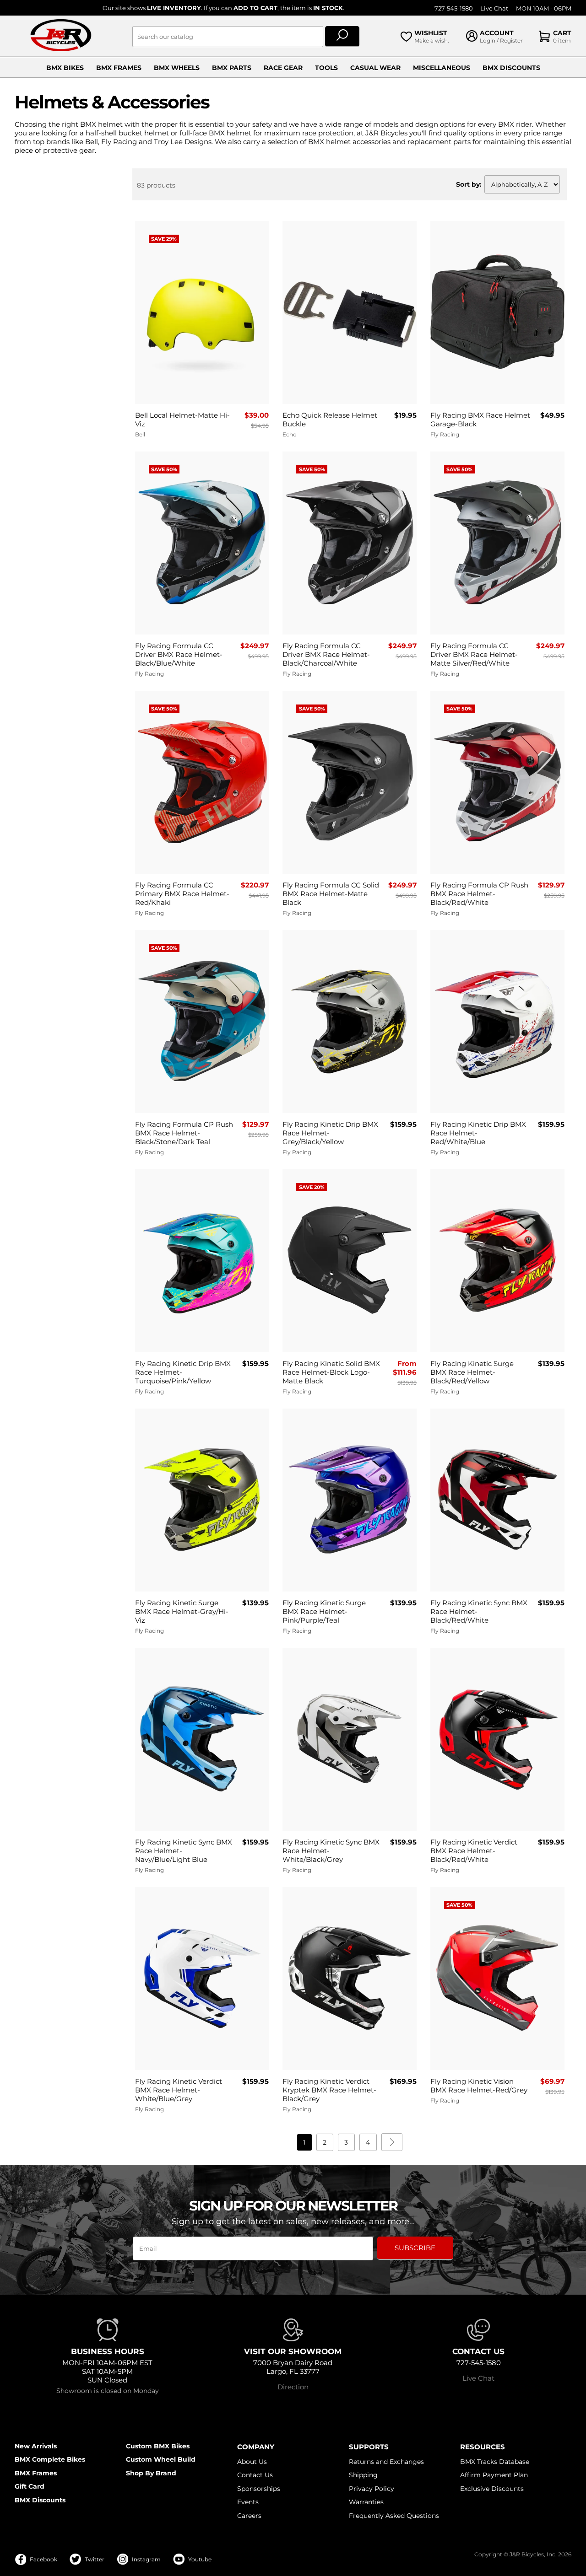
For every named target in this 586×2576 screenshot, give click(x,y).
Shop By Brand (151, 2473)
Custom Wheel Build (161, 2459)
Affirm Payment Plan (494, 2475)
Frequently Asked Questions (394, 2516)
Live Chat (494, 8)
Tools (326, 68)
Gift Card (30, 2486)
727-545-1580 (454, 8)
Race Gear (283, 68)
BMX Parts (232, 68)
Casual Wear (375, 68)
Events (248, 2502)
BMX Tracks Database (495, 2462)
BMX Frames (119, 68)
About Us (252, 2462)
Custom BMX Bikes (158, 2446)
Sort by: (469, 184)
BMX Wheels (177, 68)
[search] (342, 37)
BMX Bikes (65, 68)
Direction (293, 2387)
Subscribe (415, 2248)
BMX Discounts (511, 68)
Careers (249, 2516)
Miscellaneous (442, 68)
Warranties (366, 2502)
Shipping (363, 2475)
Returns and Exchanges (386, 2462)
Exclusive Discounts (492, 2489)
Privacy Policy (372, 2489)
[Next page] (392, 2142)
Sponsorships (259, 2489)
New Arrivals (36, 2446)
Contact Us (255, 2475)
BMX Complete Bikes (50, 2459)
